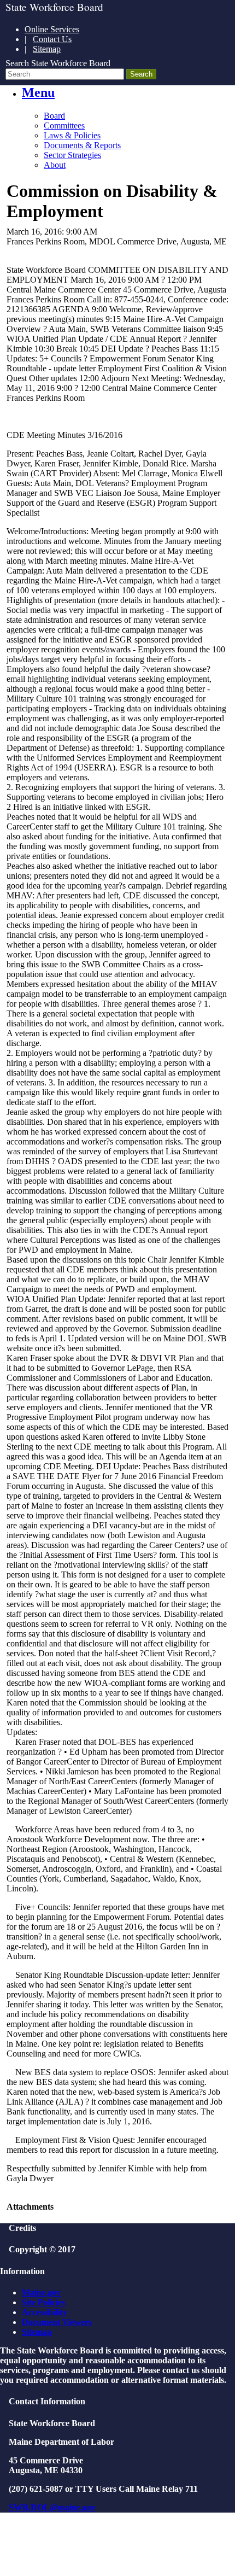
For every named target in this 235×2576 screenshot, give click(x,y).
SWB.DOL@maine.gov (52, 2507)
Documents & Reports (82, 145)
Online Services (52, 29)
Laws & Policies (72, 135)
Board (54, 116)
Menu (38, 92)
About (55, 165)
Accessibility (45, 2312)
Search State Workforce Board (58, 63)
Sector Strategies (72, 155)
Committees (64, 125)
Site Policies (43, 2302)
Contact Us (52, 39)
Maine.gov (41, 2292)
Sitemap (47, 49)
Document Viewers (57, 2322)
